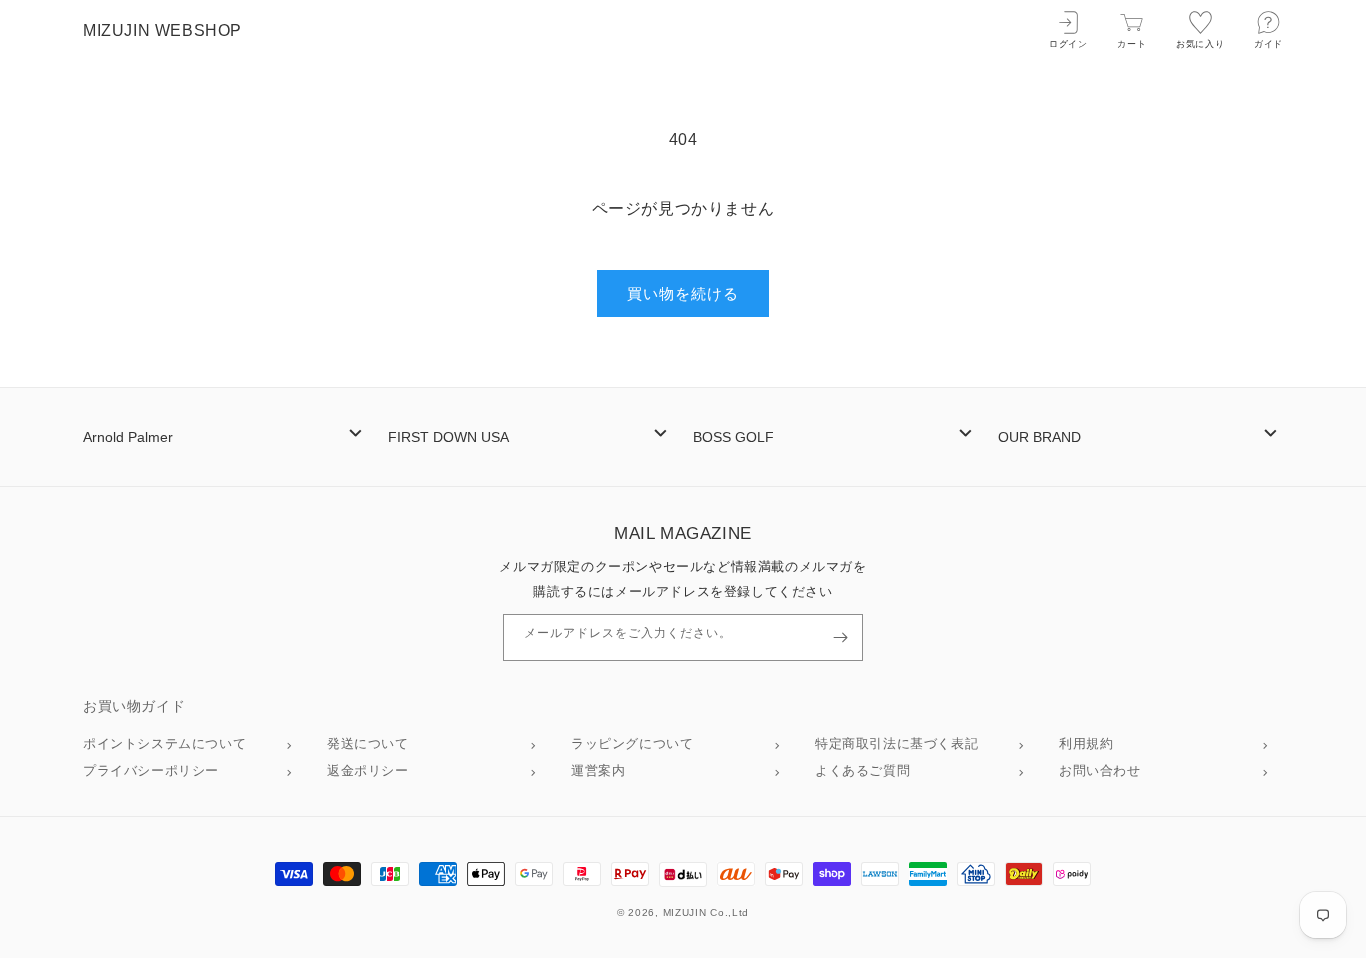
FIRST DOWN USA (448, 437)
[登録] (840, 637)
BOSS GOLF (733, 437)
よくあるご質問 (862, 770)
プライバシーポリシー (151, 770)
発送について (368, 743)
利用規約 (1086, 743)
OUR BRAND (1039, 437)
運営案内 (598, 770)
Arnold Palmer (128, 437)
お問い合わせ (1100, 770)
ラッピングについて (632, 743)
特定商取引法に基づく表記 (896, 743)
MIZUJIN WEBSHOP (162, 30)
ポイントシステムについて (164, 743)
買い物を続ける (683, 293)
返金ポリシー (368, 770)
